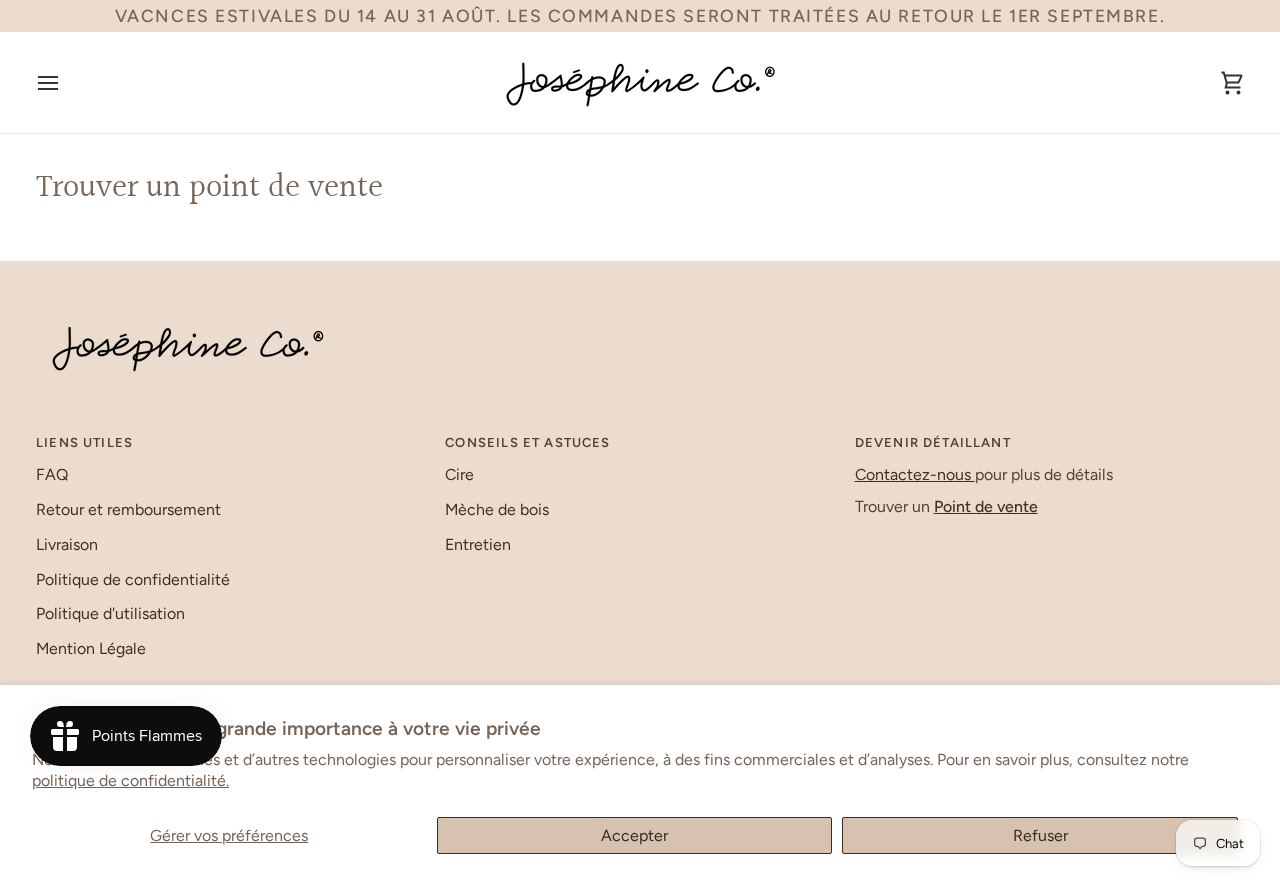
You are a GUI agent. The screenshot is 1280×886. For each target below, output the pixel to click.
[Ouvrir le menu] (66, 82)
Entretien (478, 544)
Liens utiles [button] (84, 442)
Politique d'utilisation (110, 613)
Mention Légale (91, 648)
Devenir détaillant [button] (933, 442)
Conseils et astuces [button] (527, 442)
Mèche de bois (497, 509)
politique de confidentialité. (130, 780)
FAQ (52, 474)
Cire (459, 474)
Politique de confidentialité (133, 579)
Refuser (1040, 835)
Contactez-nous (915, 474)
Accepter (634, 835)
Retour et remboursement (128, 509)
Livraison (67, 544)
